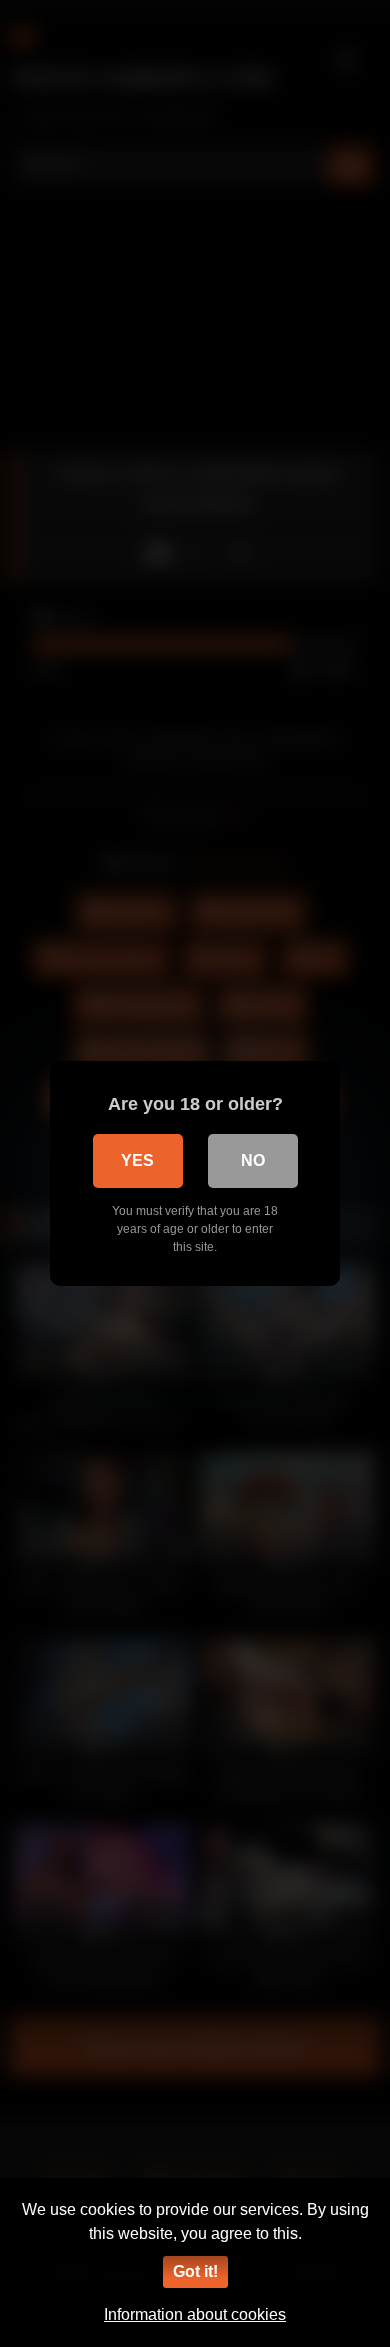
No (253, 1160)
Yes (137, 1160)
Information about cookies (195, 2314)
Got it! (195, 2271)
